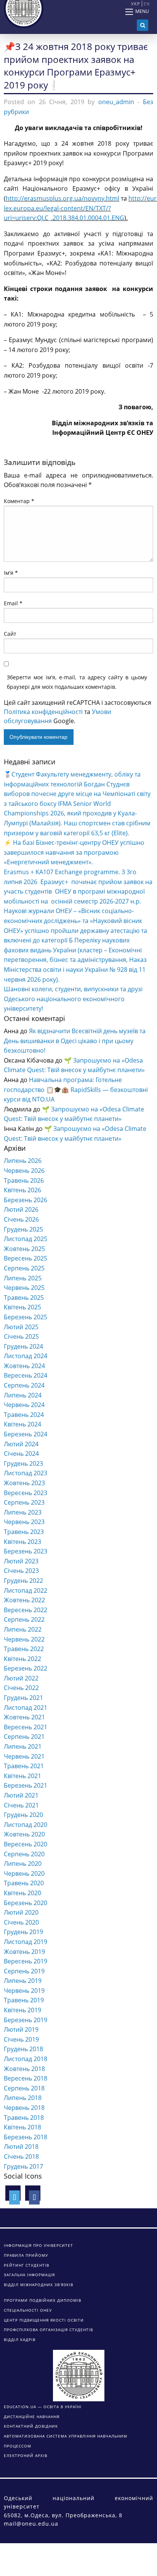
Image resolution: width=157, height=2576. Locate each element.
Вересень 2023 (26, 1493)
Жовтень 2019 (24, 1952)
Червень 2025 (24, 1288)
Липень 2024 (23, 1395)
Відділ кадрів (20, 2340)
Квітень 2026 (22, 1190)
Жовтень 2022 (24, 1600)
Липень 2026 (23, 1161)
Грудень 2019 (23, 1932)
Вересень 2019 (26, 1961)
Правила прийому (26, 2255)
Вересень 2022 (26, 1610)
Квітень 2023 (22, 1542)
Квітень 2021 (22, 1776)
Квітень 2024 (22, 1424)
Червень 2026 (24, 1171)
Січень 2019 (21, 2039)
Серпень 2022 (24, 1619)
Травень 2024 (24, 1415)
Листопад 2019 (26, 1942)
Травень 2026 (24, 1180)
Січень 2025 (21, 1336)
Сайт (10, 634)
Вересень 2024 (26, 1375)
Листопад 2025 (26, 1239)
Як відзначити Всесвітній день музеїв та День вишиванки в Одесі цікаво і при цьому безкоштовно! (75, 1041)
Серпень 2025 (24, 1268)
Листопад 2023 (26, 1473)
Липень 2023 (23, 1512)
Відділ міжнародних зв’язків (38, 2285)
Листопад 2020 (26, 1825)
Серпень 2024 (24, 1385)
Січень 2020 (21, 1922)
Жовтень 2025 (24, 1249)
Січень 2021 (21, 1805)
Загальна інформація (29, 2275)
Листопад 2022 (26, 1590)
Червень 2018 (24, 2108)
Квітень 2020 (22, 1893)
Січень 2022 (21, 1688)
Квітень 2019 (22, 2010)
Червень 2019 (24, 1991)
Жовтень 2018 (24, 2069)
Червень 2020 (24, 1873)
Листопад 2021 (26, 1708)
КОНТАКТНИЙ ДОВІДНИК (31, 2426)
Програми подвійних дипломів (42, 2300)
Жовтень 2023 (24, 1483)
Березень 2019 (26, 2020)
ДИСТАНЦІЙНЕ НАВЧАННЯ (32, 2417)
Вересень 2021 (26, 1727)
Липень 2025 (23, 1278)
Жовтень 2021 (24, 1717)
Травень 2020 (24, 1883)
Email (13, 603)
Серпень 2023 (24, 1502)
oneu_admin (116, 102)
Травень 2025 (24, 1298)
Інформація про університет (38, 2245)
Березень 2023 (26, 1551)
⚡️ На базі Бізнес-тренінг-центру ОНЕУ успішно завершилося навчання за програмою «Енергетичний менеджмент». (74, 852)
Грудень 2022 (23, 1581)
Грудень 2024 (23, 1346)
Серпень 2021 (24, 1737)
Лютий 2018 (21, 2147)
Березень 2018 (26, 2137)
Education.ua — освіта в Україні (43, 2407)
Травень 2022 (24, 1649)
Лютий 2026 (21, 1209)
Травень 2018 (24, 2118)
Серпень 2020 (24, 1854)
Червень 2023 (24, 1522)
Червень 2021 (24, 1756)
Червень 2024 (24, 1405)
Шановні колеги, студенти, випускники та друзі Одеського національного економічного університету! (73, 999)
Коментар (19, 501)
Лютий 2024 (21, 1444)
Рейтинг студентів (26, 2265)
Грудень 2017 (23, 2166)
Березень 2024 (26, 1434)
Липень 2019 (23, 1981)
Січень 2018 (21, 2156)
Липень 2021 (23, 1746)
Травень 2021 (24, 1766)
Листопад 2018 (26, 2059)
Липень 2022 (23, 1629)
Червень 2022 (24, 1639)
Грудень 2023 (23, 1463)
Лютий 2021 (21, 1795)
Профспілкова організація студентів (48, 2330)
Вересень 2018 (26, 2078)
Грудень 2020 (23, 1815)
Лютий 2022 (21, 1678)
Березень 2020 (26, 1903)
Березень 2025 (26, 1317)
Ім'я (11, 573)
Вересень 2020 (26, 1844)
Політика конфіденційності (43, 712)
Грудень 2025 (23, 1229)
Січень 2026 (21, 1219)
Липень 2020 (23, 1864)
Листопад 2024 (26, 1356)
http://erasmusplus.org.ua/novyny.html (62, 198)
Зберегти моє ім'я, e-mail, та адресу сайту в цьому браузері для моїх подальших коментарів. (77, 682)
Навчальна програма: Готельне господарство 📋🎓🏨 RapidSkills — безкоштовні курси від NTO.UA (76, 1089)
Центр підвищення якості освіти (44, 2320)
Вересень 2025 (26, 1258)
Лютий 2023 (21, 1561)
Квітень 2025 (22, 1307)
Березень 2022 (26, 1668)
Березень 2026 (26, 1200)
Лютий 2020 (21, 1912)
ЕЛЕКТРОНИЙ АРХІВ (26, 2455)
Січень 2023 (21, 1571)
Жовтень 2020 (24, 1834)
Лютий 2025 (21, 1327)
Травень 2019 (24, 2000)
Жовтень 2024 (24, 1366)
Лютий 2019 (21, 2029)
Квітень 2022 (22, 1659)
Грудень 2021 (23, 1698)
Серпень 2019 (24, 1971)
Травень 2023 (24, 1532)
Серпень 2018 (24, 2088)
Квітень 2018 (22, 2127)
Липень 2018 (23, 2098)
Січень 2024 (21, 1454)
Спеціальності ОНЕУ (28, 2310)
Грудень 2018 (23, 2049)
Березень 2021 (26, 1785)
